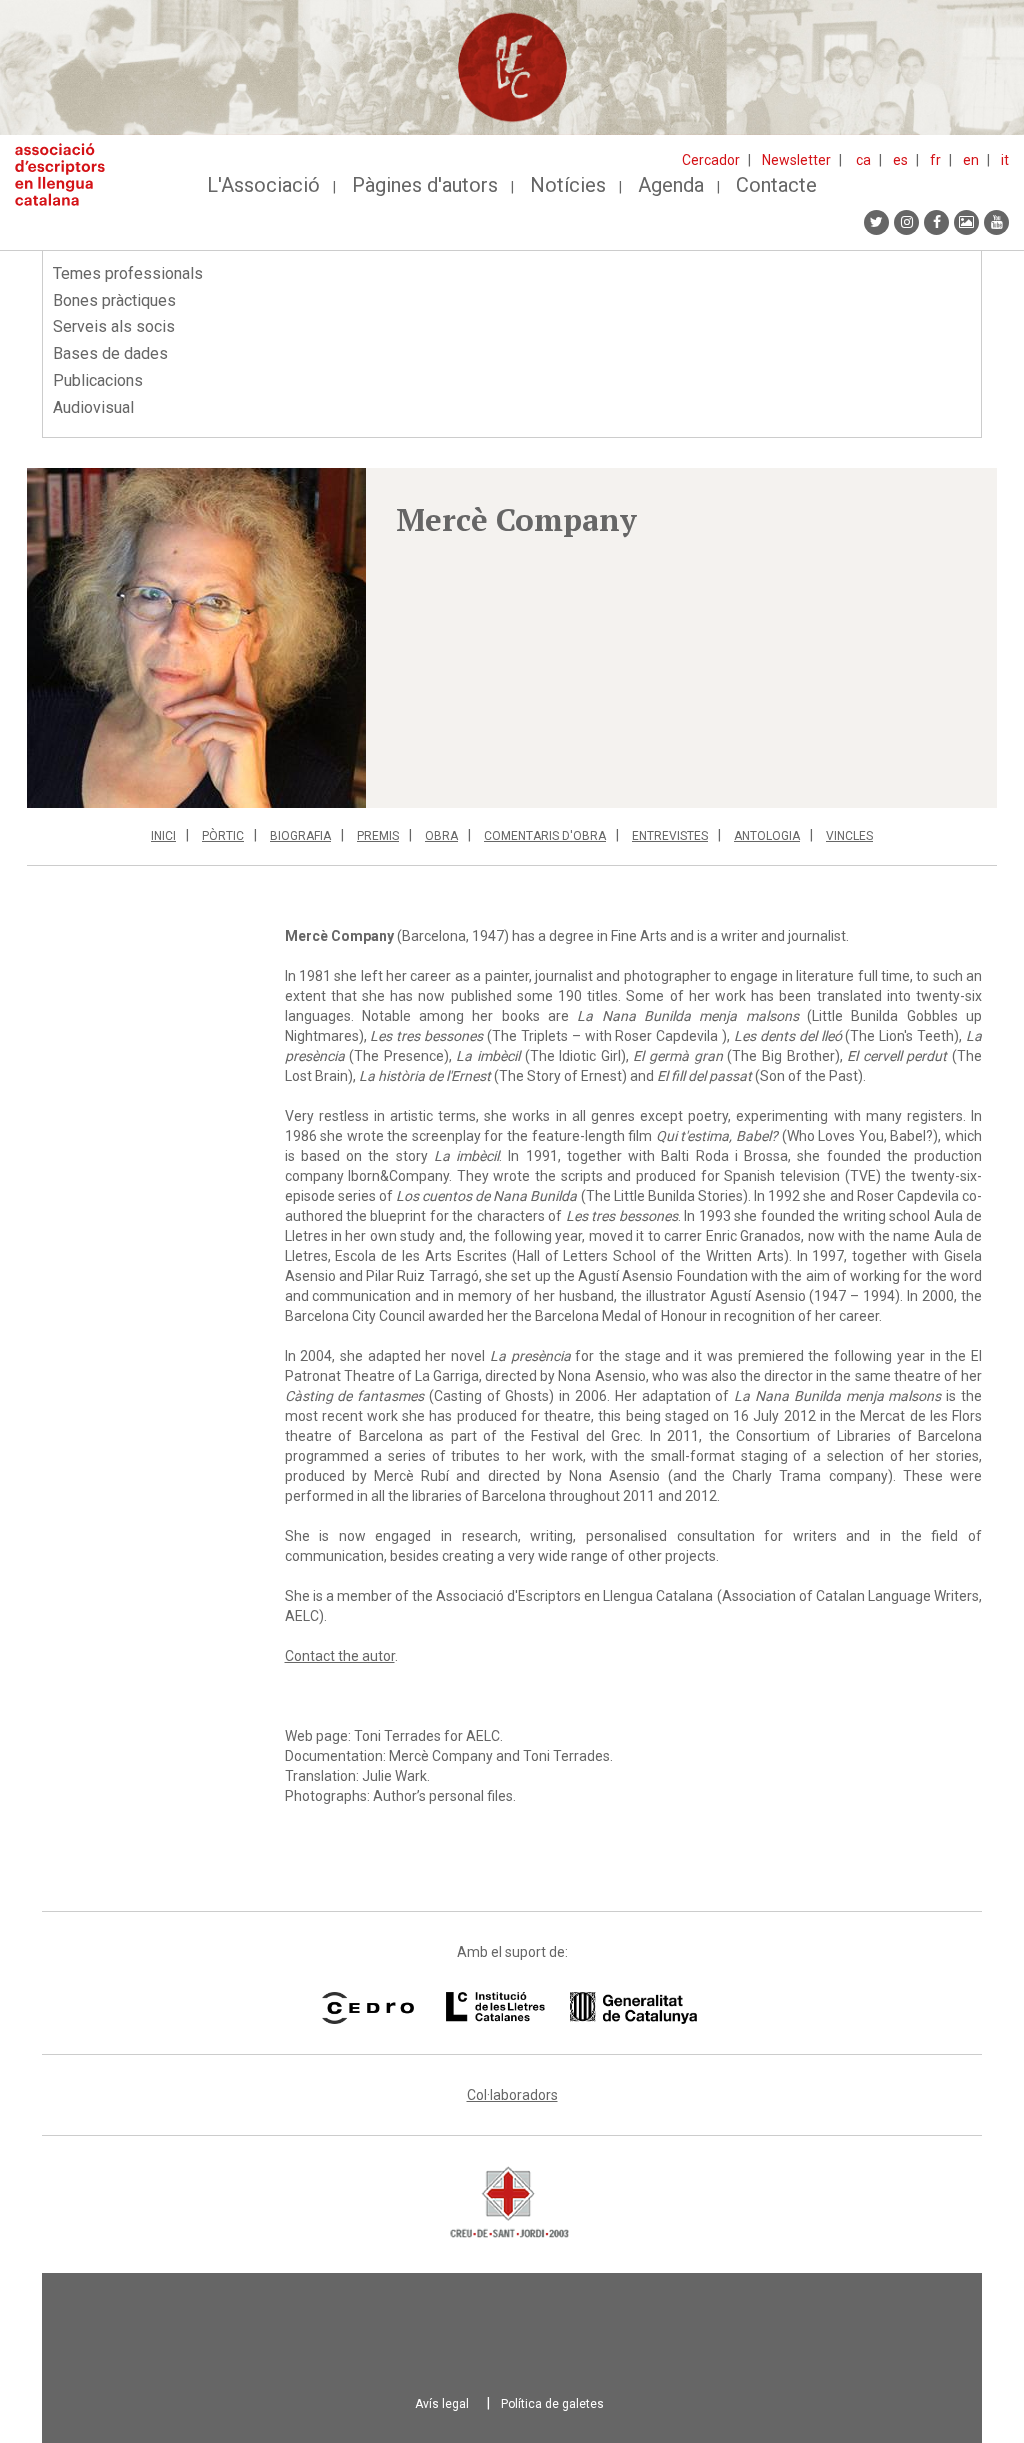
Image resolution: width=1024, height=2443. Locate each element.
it (1005, 160)
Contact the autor (340, 1656)
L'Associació (263, 185)
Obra (441, 836)
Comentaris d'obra (545, 836)
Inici (163, 836)
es (900, 160)
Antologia (767, 836)
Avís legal (442, 2404)
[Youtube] (996, 222)
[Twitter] (876, 222)
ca (863, 160)
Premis (378, 836)
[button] (196, 638)
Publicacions (98, 380)
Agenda (671, 185)
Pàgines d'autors (425, 185)
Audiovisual (93, 407)
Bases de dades (110, 353)
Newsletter (796, 160)
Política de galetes (552, 2404)
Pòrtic (223, 836)
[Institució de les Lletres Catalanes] (571, 2008)
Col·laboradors (512, 2095)
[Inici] (67, 174)
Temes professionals (128, 273)
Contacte (776, 185)
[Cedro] (367, 2008)
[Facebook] (936, 222)
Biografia (300, 836)
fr (935, 160)
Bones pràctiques (114, 300)
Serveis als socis (114, 326)
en (971, 160)
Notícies (568, 185)
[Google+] (966, 222)
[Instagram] (906, 222)
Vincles (849, 836)
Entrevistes (670, 836)
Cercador (711, 160)
